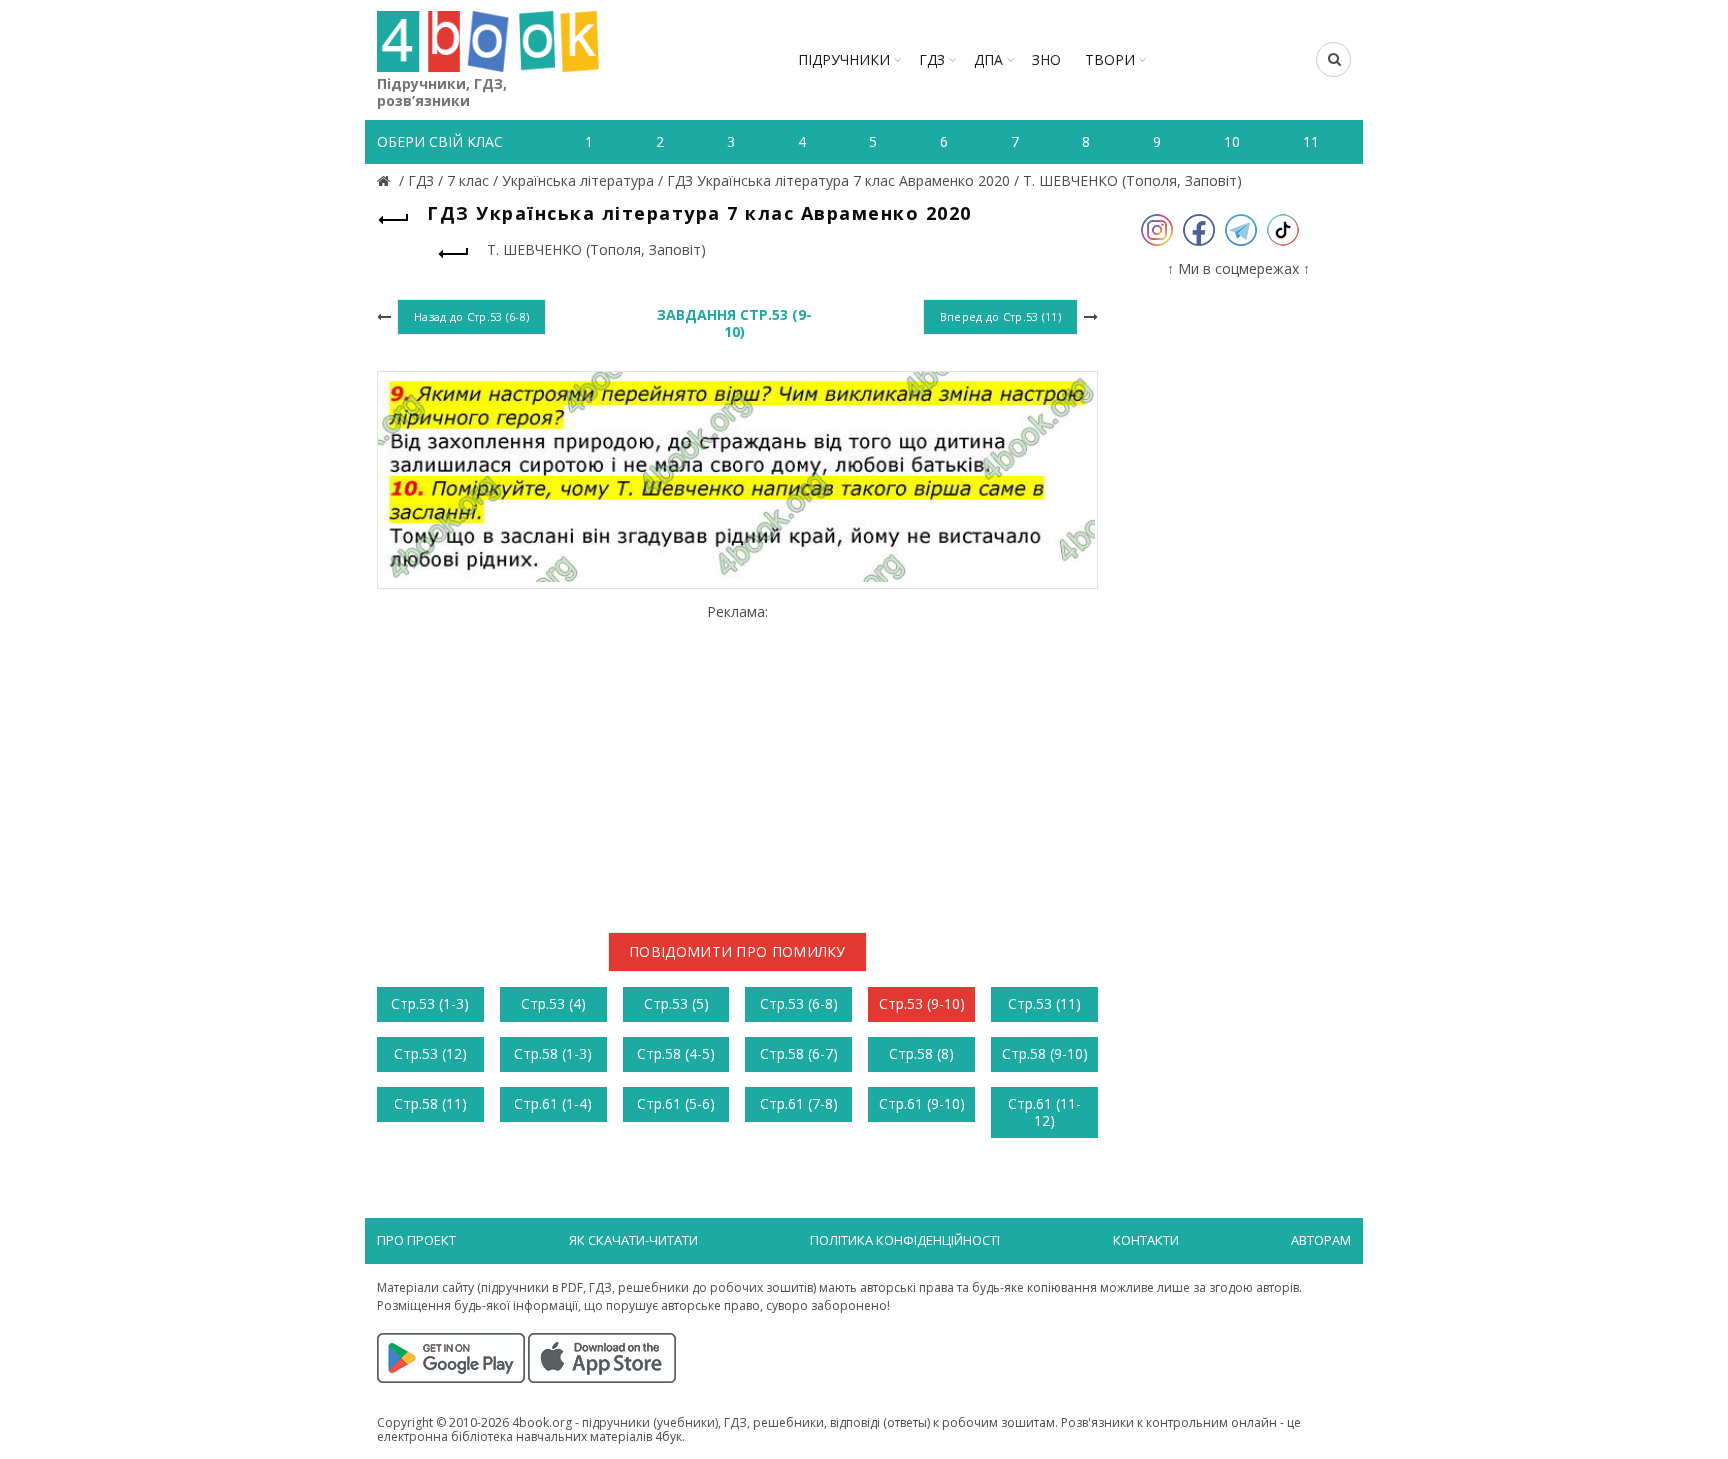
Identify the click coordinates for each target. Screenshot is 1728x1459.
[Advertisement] (737, 760)
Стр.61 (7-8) (799, 1103)
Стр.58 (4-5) (676, 1053)
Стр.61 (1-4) (553, 1103)
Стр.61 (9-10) (922, 1103)
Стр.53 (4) (553, 1003)
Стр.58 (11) (430, 1103)
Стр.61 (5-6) (676, 1103)
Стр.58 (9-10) (1045, 1053)
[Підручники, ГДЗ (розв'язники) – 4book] (386, 180)
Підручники (844, 59)
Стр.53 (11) (1044, 1003)
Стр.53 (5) (676, 1003)
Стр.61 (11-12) (1044, 1112)
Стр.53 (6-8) (799, 1003)
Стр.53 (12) (430, 1053)
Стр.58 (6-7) (799, 1053)
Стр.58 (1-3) (553, 1053)
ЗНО (1046, 59)
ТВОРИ (1110, 59)
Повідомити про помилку (737, 951)
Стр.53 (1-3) (430, 1003)
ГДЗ (932, 59)
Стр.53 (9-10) (922, 1003)
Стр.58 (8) (921, 1053)
